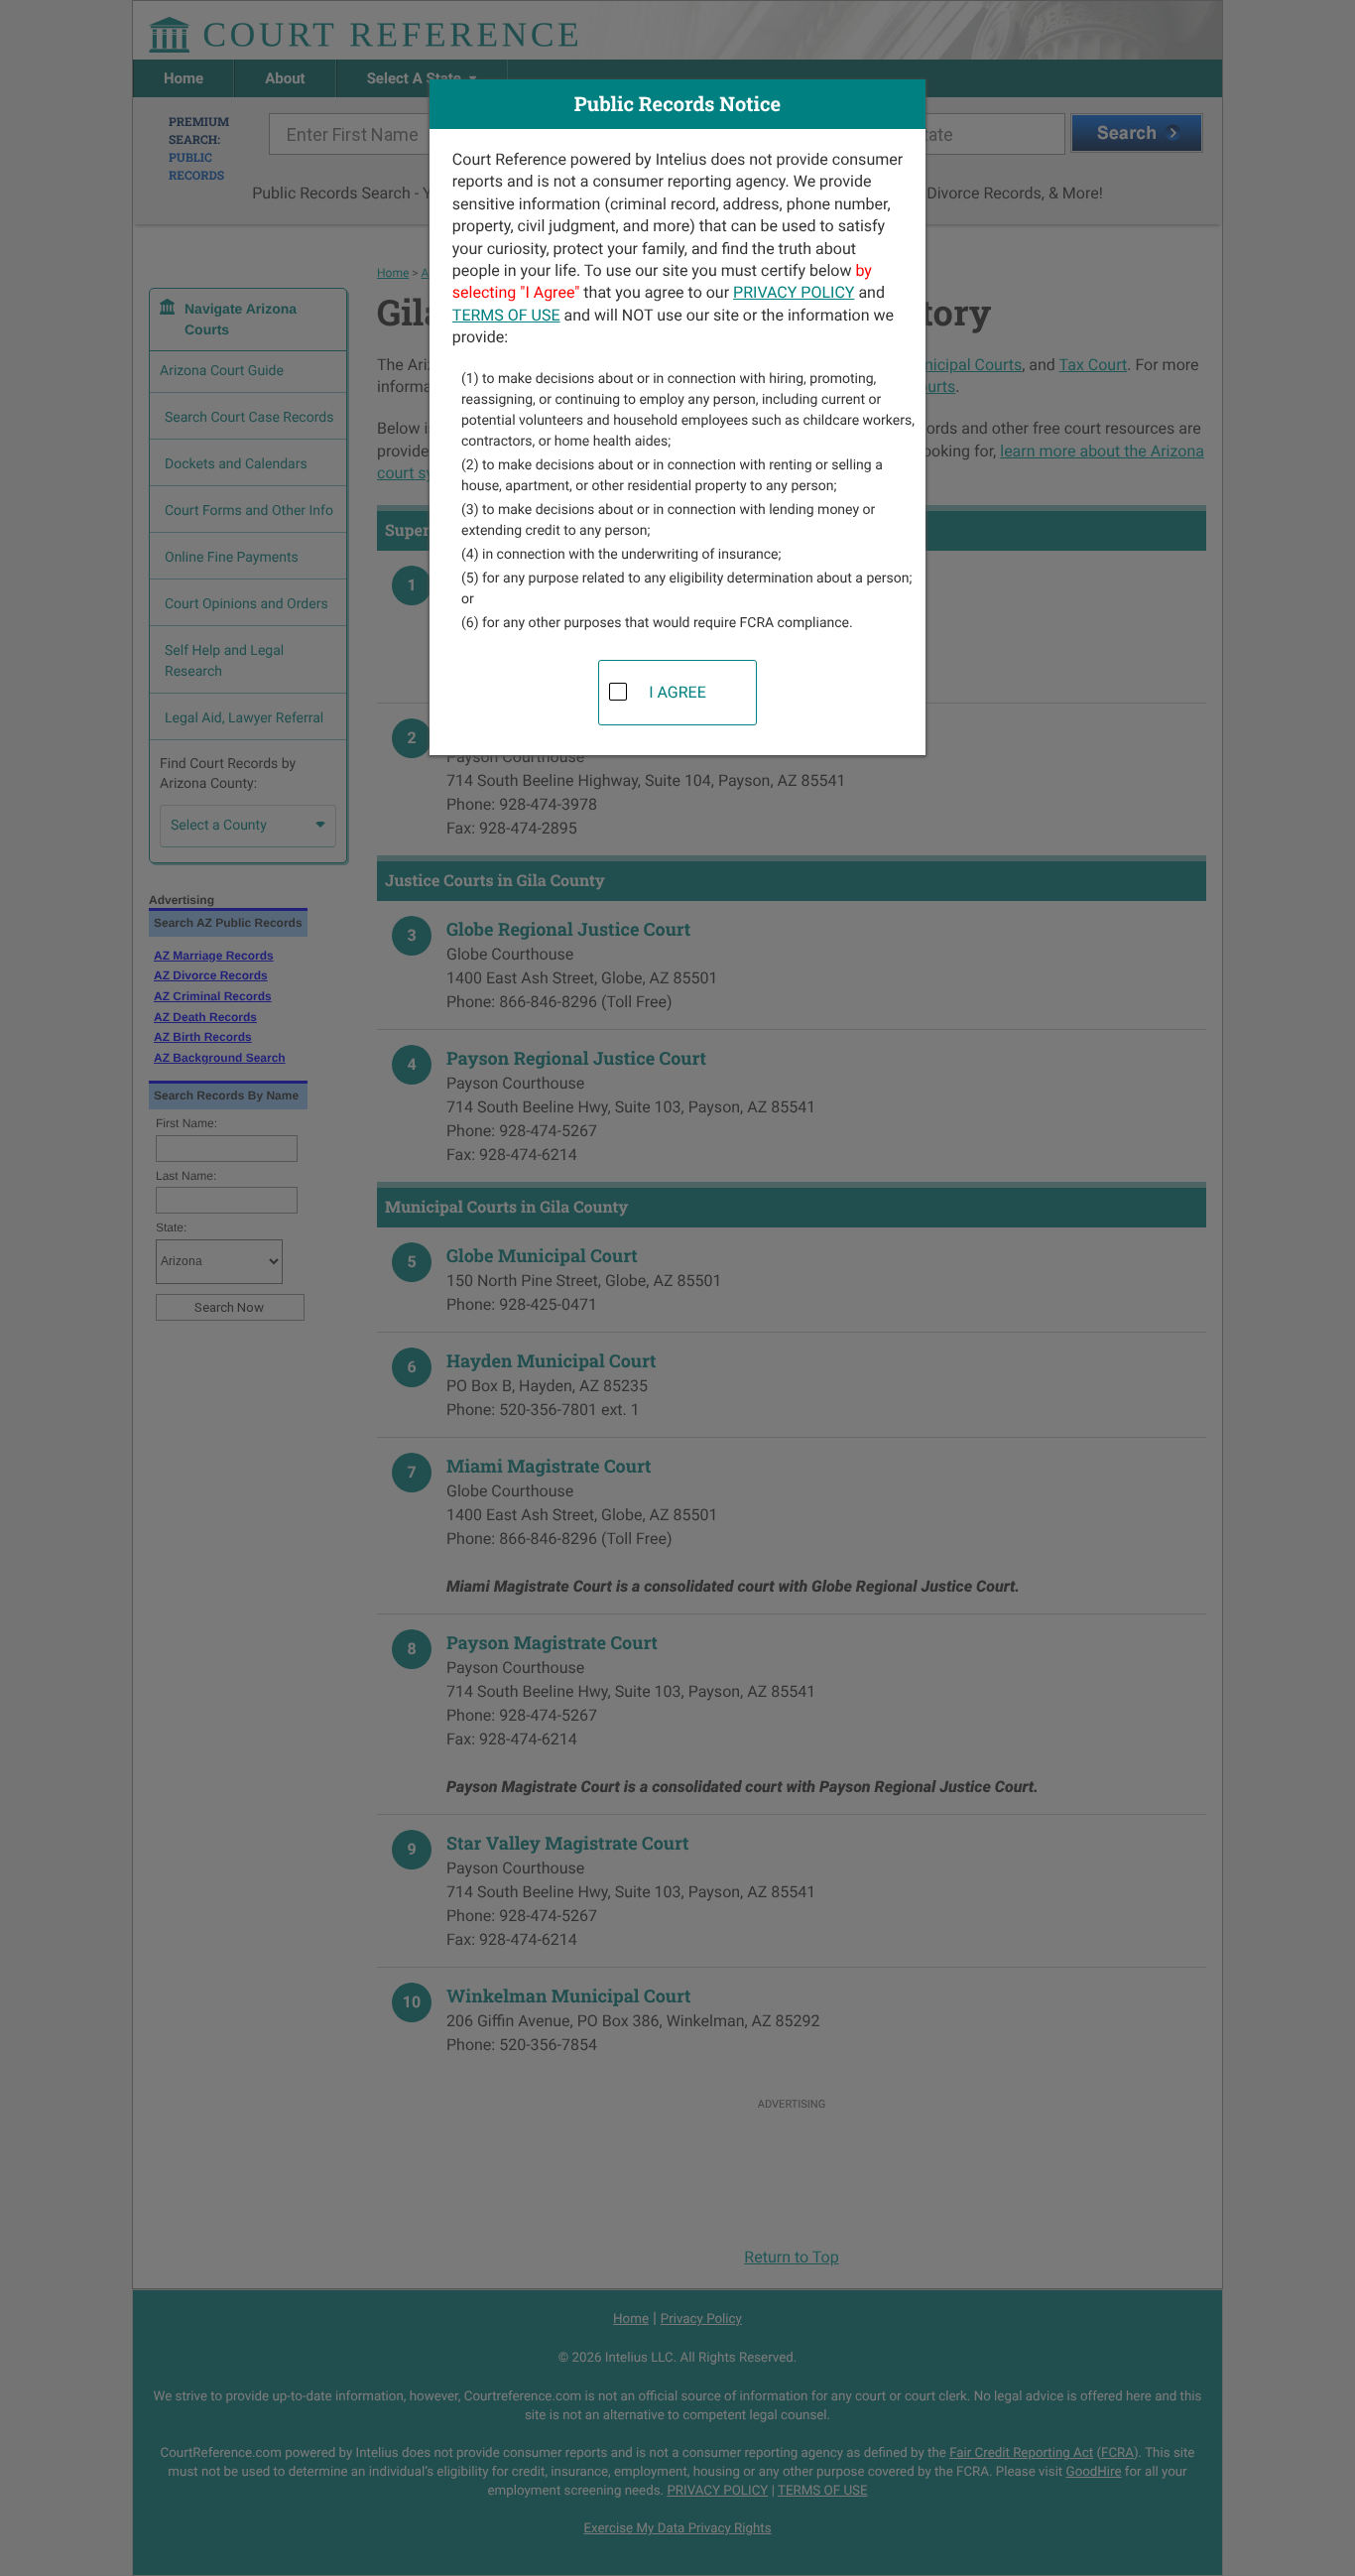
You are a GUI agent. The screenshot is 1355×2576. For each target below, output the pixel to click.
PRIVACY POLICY (794, 292)
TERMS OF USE (506, 315)
